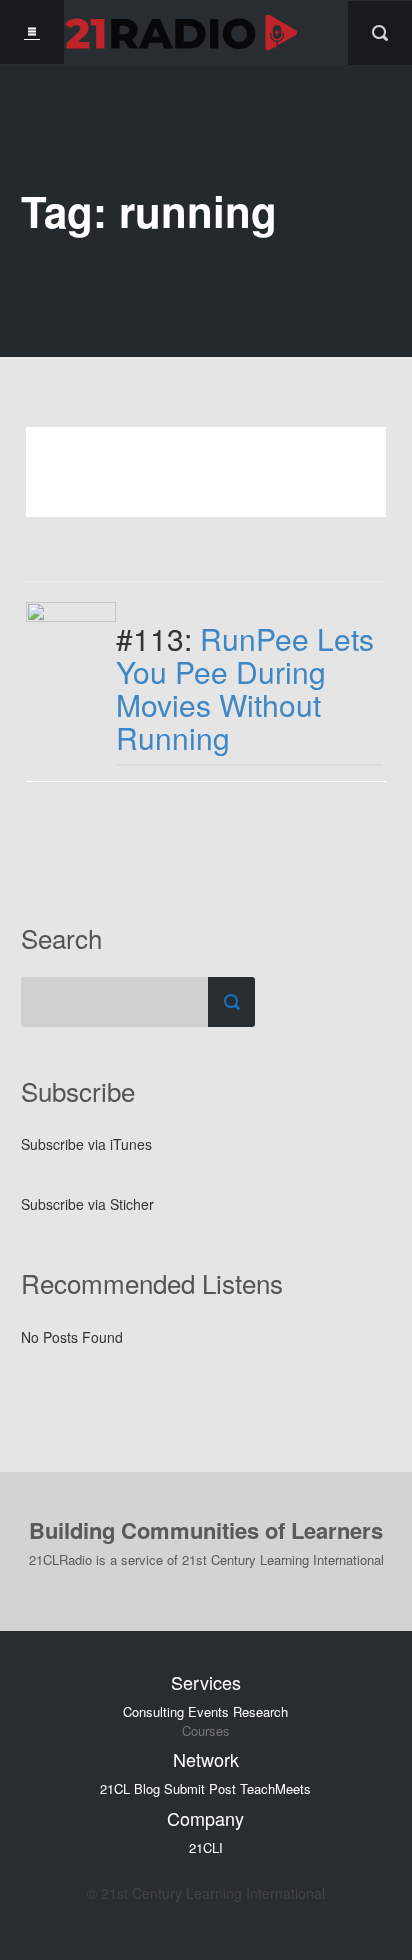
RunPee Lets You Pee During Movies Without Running (245, 688)
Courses (206, 1731)
